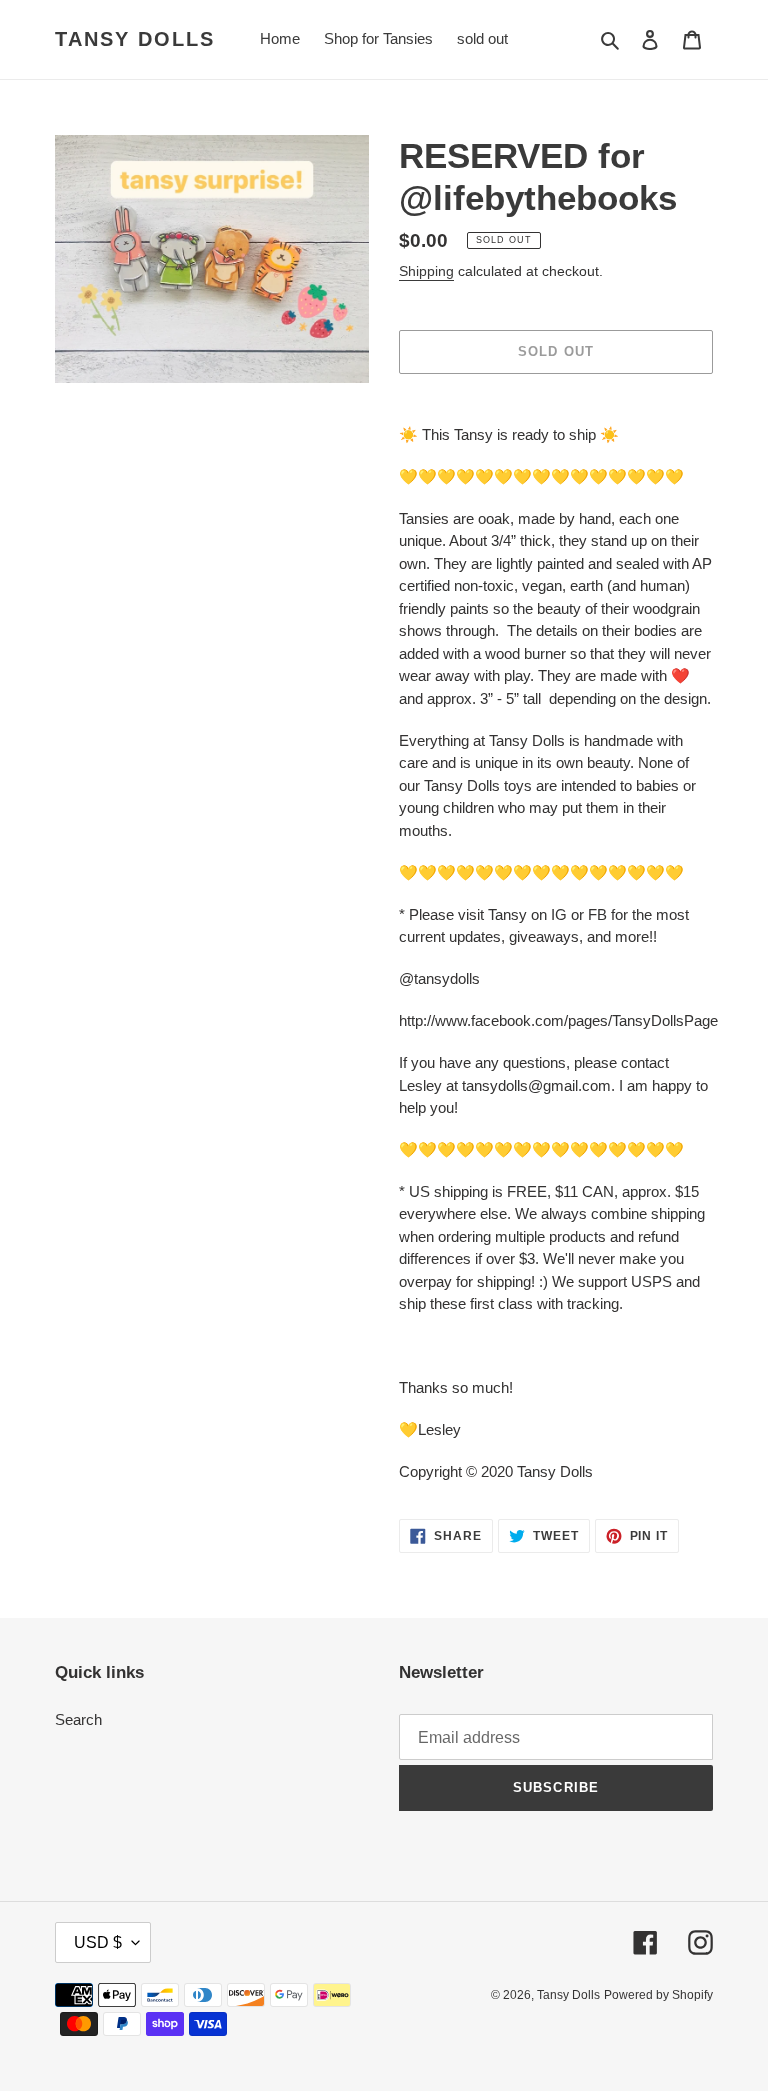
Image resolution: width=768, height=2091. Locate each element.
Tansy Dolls (135, 39)
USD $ (98, 1942)
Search (78, 1719)
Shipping (426, 271)
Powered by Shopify (658, 1995)
